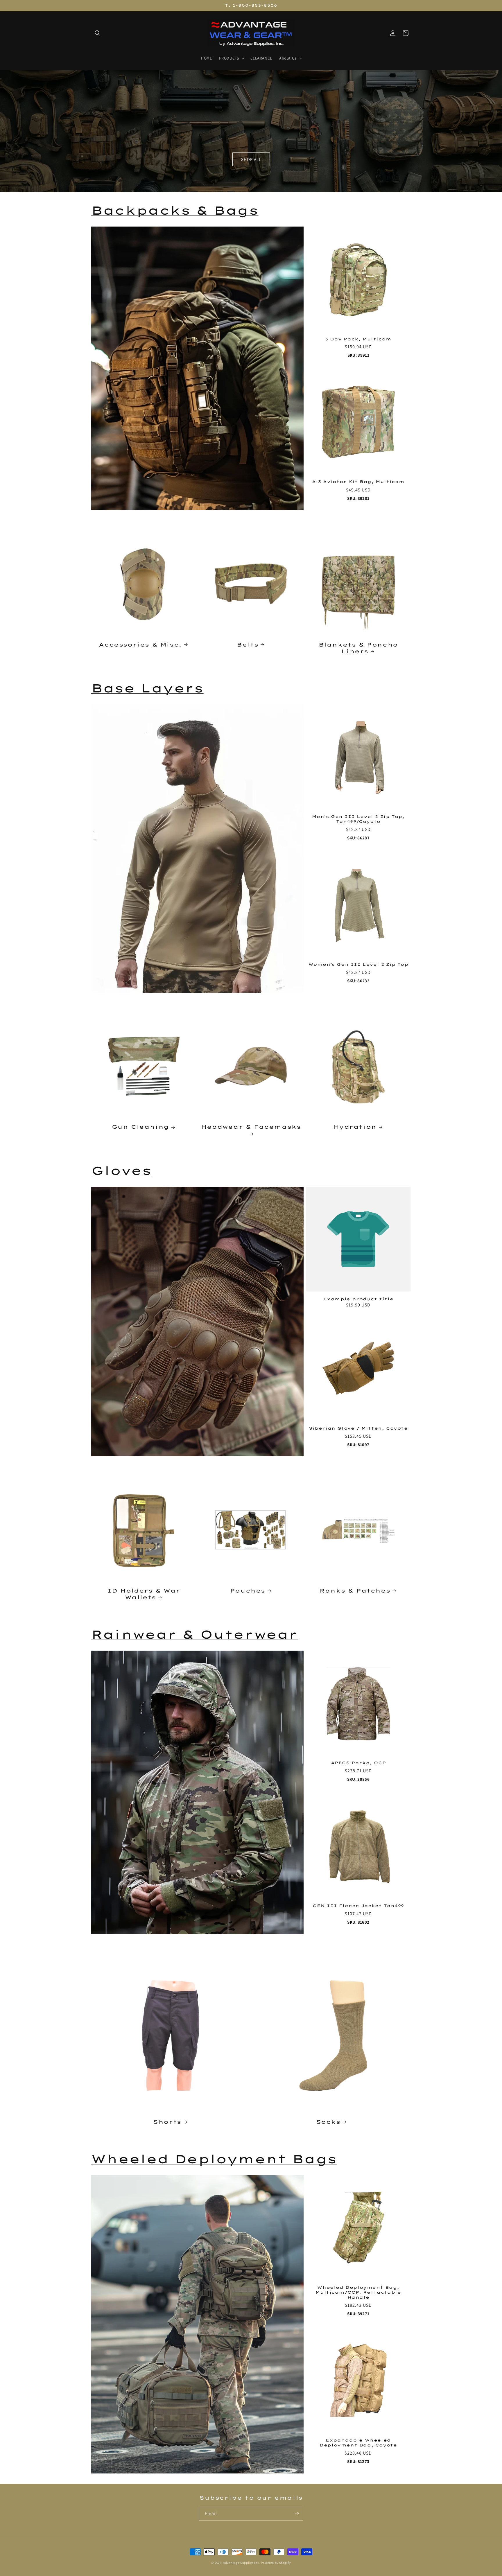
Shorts (167, 2122)
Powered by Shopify (276, 2563)
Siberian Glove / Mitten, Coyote (358, 1428)
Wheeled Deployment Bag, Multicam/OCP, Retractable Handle (358, 2292)
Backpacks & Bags (175, 210)
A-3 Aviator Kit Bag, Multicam (358, 482)
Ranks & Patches (355, 1591)
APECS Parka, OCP (358, 1763)
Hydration (355, 1127)
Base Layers (147, 688)
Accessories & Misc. (140, 644)
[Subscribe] (297, 2514)
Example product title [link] (358, 1299)
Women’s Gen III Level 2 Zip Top (358, 964)
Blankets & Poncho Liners (358, 648)
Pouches (248, 1591)
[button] (98, 33)
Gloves (121, 1171)
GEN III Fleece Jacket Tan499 (358, 1906)
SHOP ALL (251, 159)
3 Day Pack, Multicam (358, 339)
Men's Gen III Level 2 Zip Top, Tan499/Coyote (358, 819)
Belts (248, 644)
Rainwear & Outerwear (194, 1634)
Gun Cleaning (140, 1127)
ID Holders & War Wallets (144, 1594)
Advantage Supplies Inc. (242, 2563)
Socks (328, 2122)
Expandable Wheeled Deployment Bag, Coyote (358, 2443)
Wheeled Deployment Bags (214, 2159)
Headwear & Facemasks (251, 1127)
